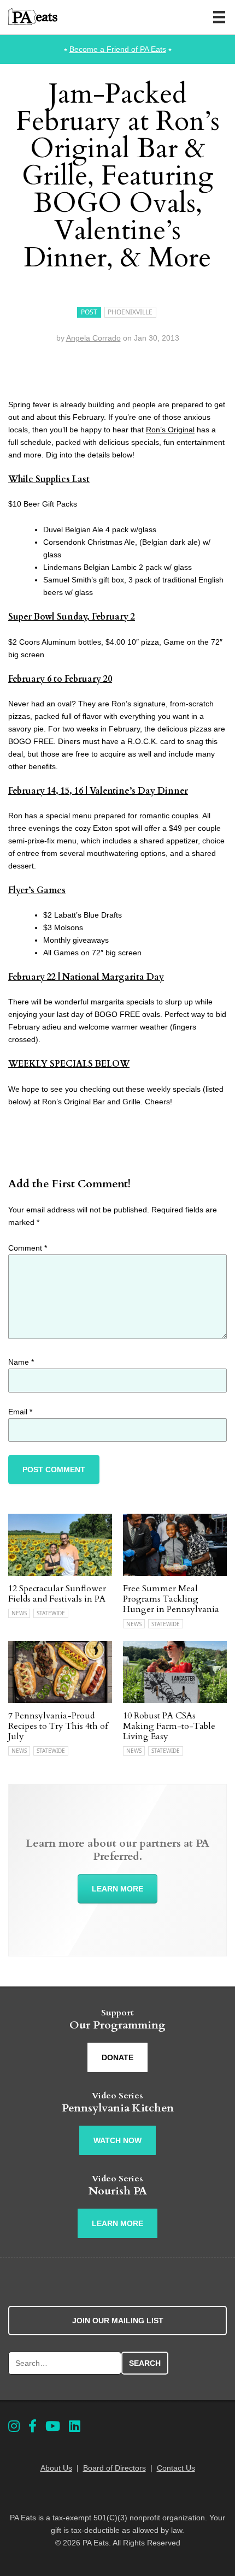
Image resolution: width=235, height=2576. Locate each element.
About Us (56, 2468)
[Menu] (219, 17)
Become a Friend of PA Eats (118, 49)
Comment (28, 1248)
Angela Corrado (93, 338)
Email (20, 1412)
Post (89, 312)
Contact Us (176, 2468)
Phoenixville (130, 312)
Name (21, 1362)
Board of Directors (114, 2468)
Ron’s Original (170, 430)
